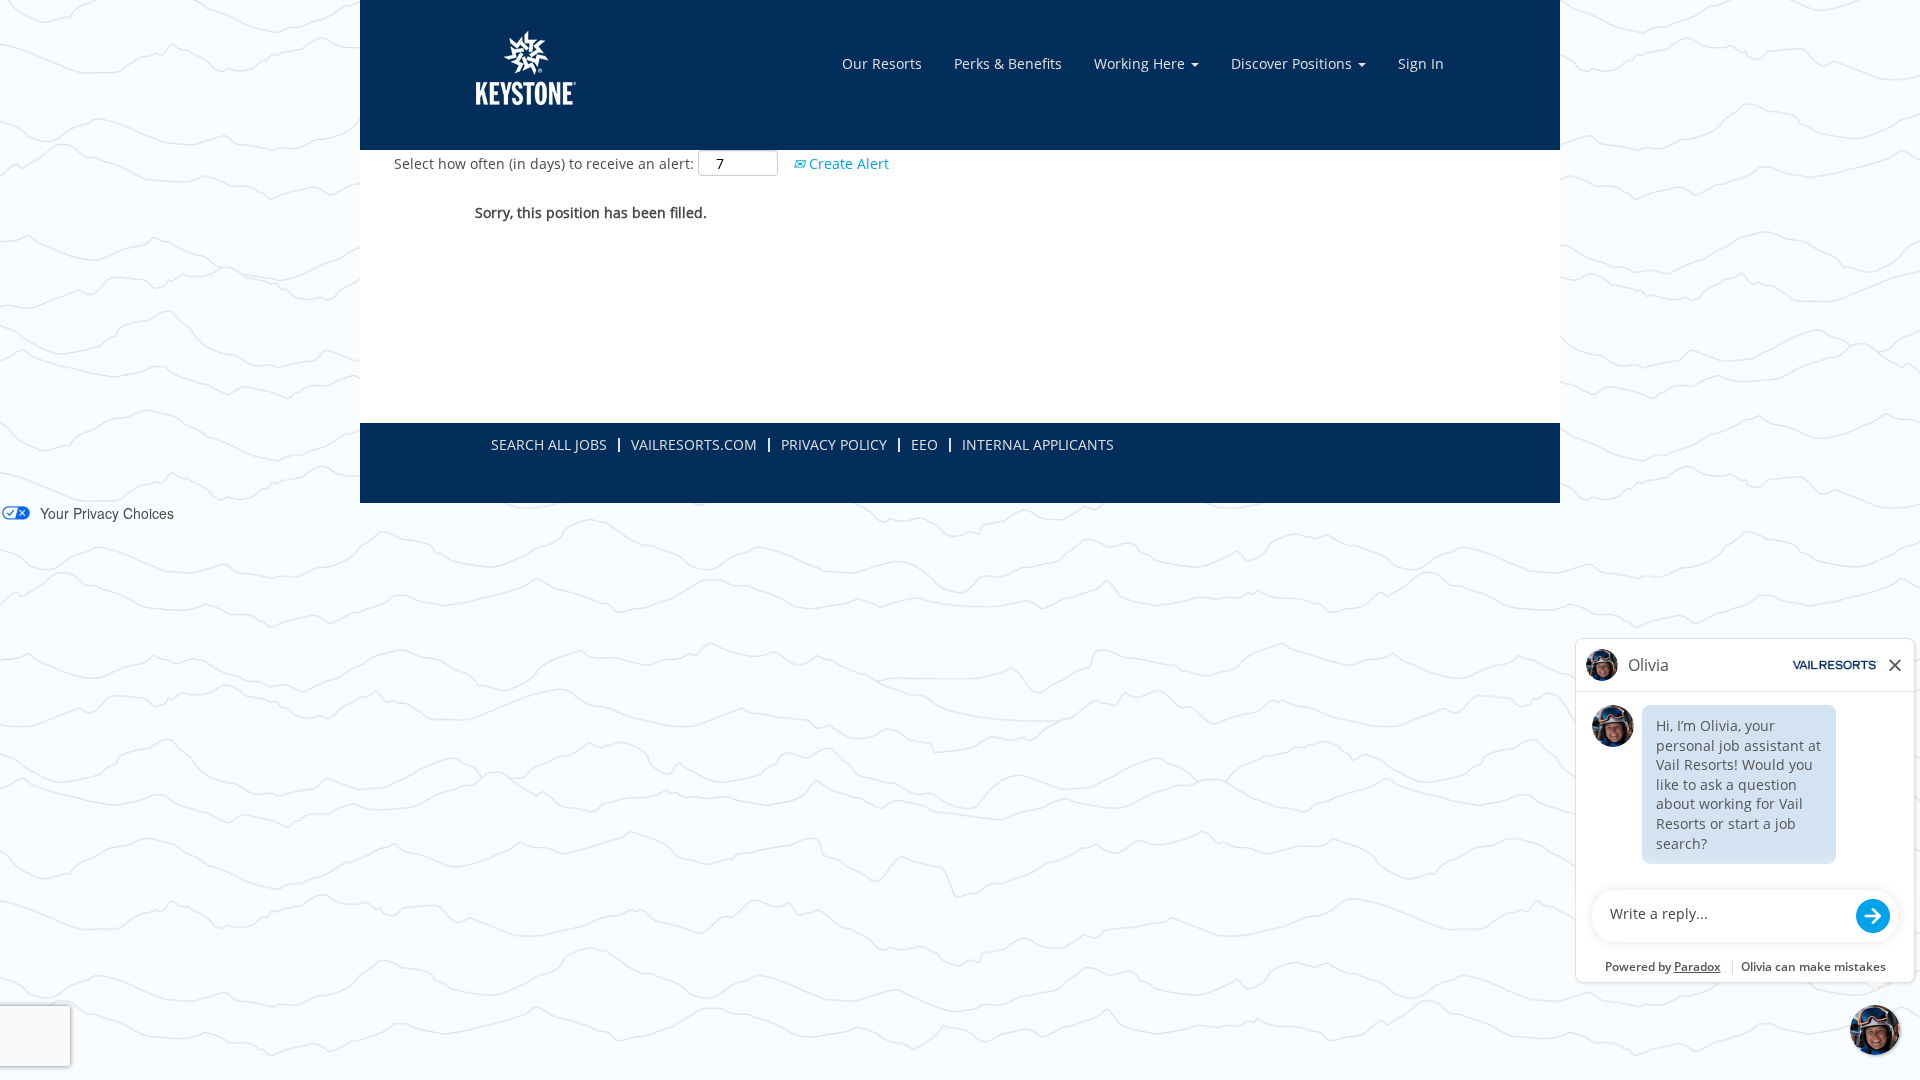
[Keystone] (526, 68)
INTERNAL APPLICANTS (1038, 444)
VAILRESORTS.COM (694, 444)
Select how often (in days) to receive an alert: (544, 163)
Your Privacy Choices (107, 513)
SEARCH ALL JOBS (549, 444)
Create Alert (847, 163)
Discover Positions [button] (1293, 63)
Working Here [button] (1141, 63)
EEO (924, 444)
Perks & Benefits (1008, 63)
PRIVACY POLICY (834, 444)
